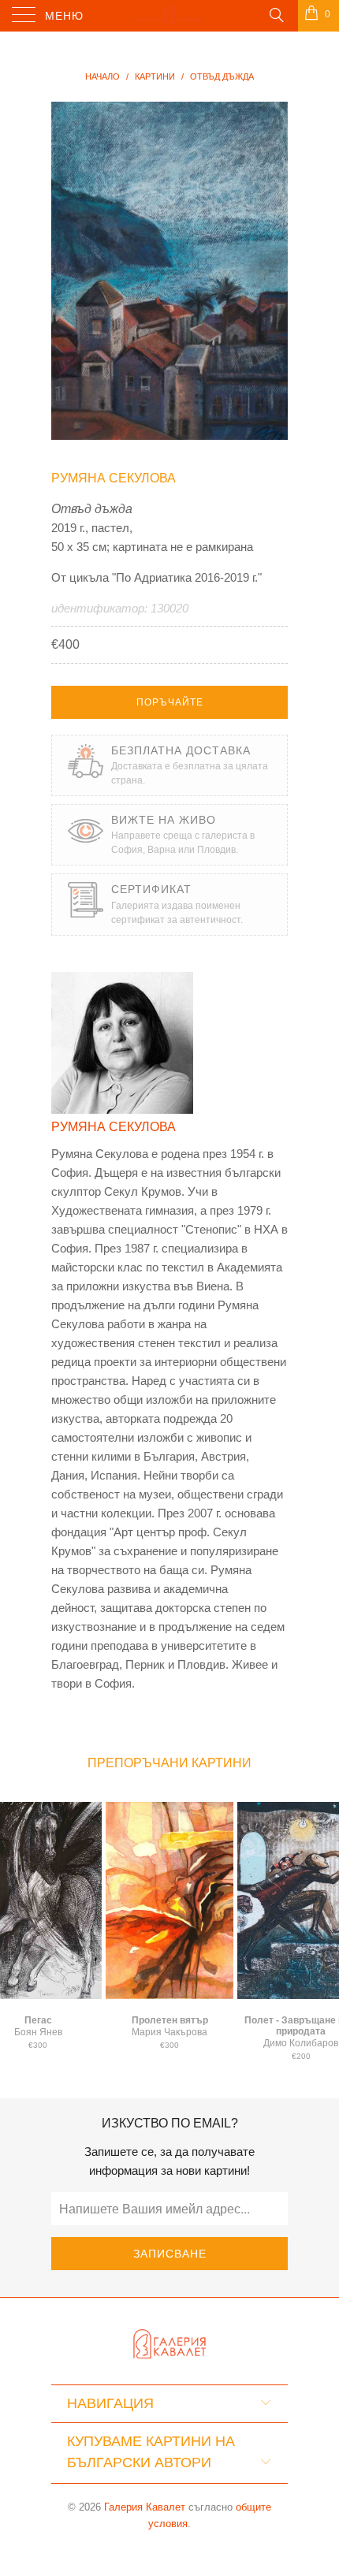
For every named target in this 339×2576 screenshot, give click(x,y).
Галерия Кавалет (145, 2507)
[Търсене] (276, 14)
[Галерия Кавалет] (170, 16)
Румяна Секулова (114, 478)
